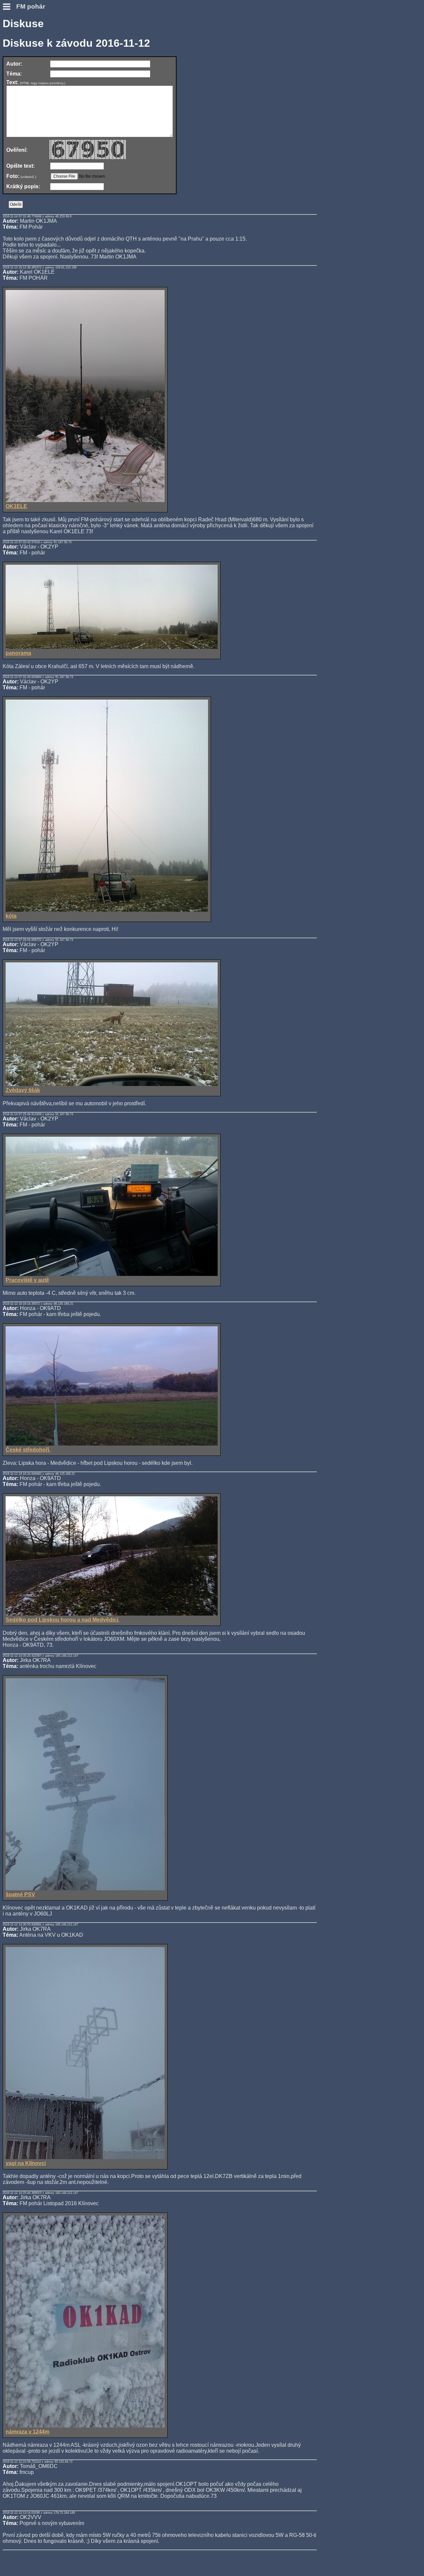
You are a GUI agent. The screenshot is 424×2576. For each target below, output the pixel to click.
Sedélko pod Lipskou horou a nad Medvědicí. (62, 1620)
